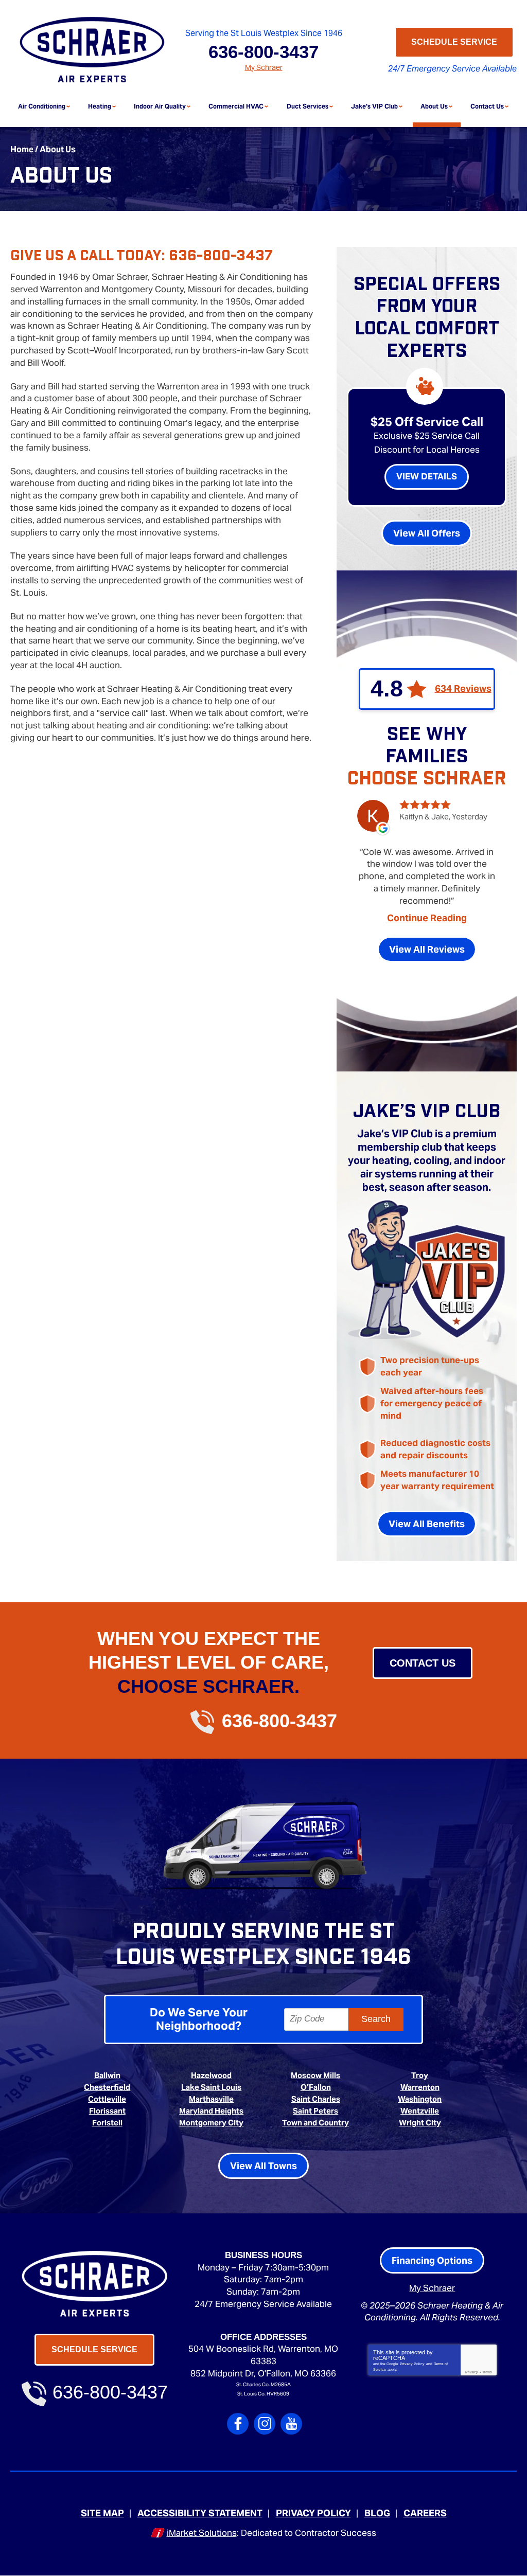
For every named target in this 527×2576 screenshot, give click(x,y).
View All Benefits (427, 1524)
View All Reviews (427, 949)
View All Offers (427, 533)
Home (22, 149)
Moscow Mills (315, 2075)
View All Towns (263, 2166)
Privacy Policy (412, 2364)
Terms (487, 2372)
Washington (420, 2099)
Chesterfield (107, 2087)
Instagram (265, 2424)
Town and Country (315, 2123)
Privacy (472, 2372)
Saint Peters (315, 2111)
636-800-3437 (263, 52)
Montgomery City (211, 2123)
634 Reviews (463, 689)
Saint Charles (316, 2099)
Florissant (107, 2111)
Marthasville (211, 2099)
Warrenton (420, 2087)
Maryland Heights (211, 2111)
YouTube (291, 2424)
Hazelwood (211, 2075)
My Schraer (264, 67)
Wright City (420, 2123)
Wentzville (420, 2111)
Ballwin (107, 2075)
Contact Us (423, 1663)
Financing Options (432, 2260)
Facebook (238, 2424)
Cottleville (107, 2099)
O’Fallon (316, 2087)
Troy (420, 2075)
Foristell (107, 2123)
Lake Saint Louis (211, 2087)
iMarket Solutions (202, 2533)
